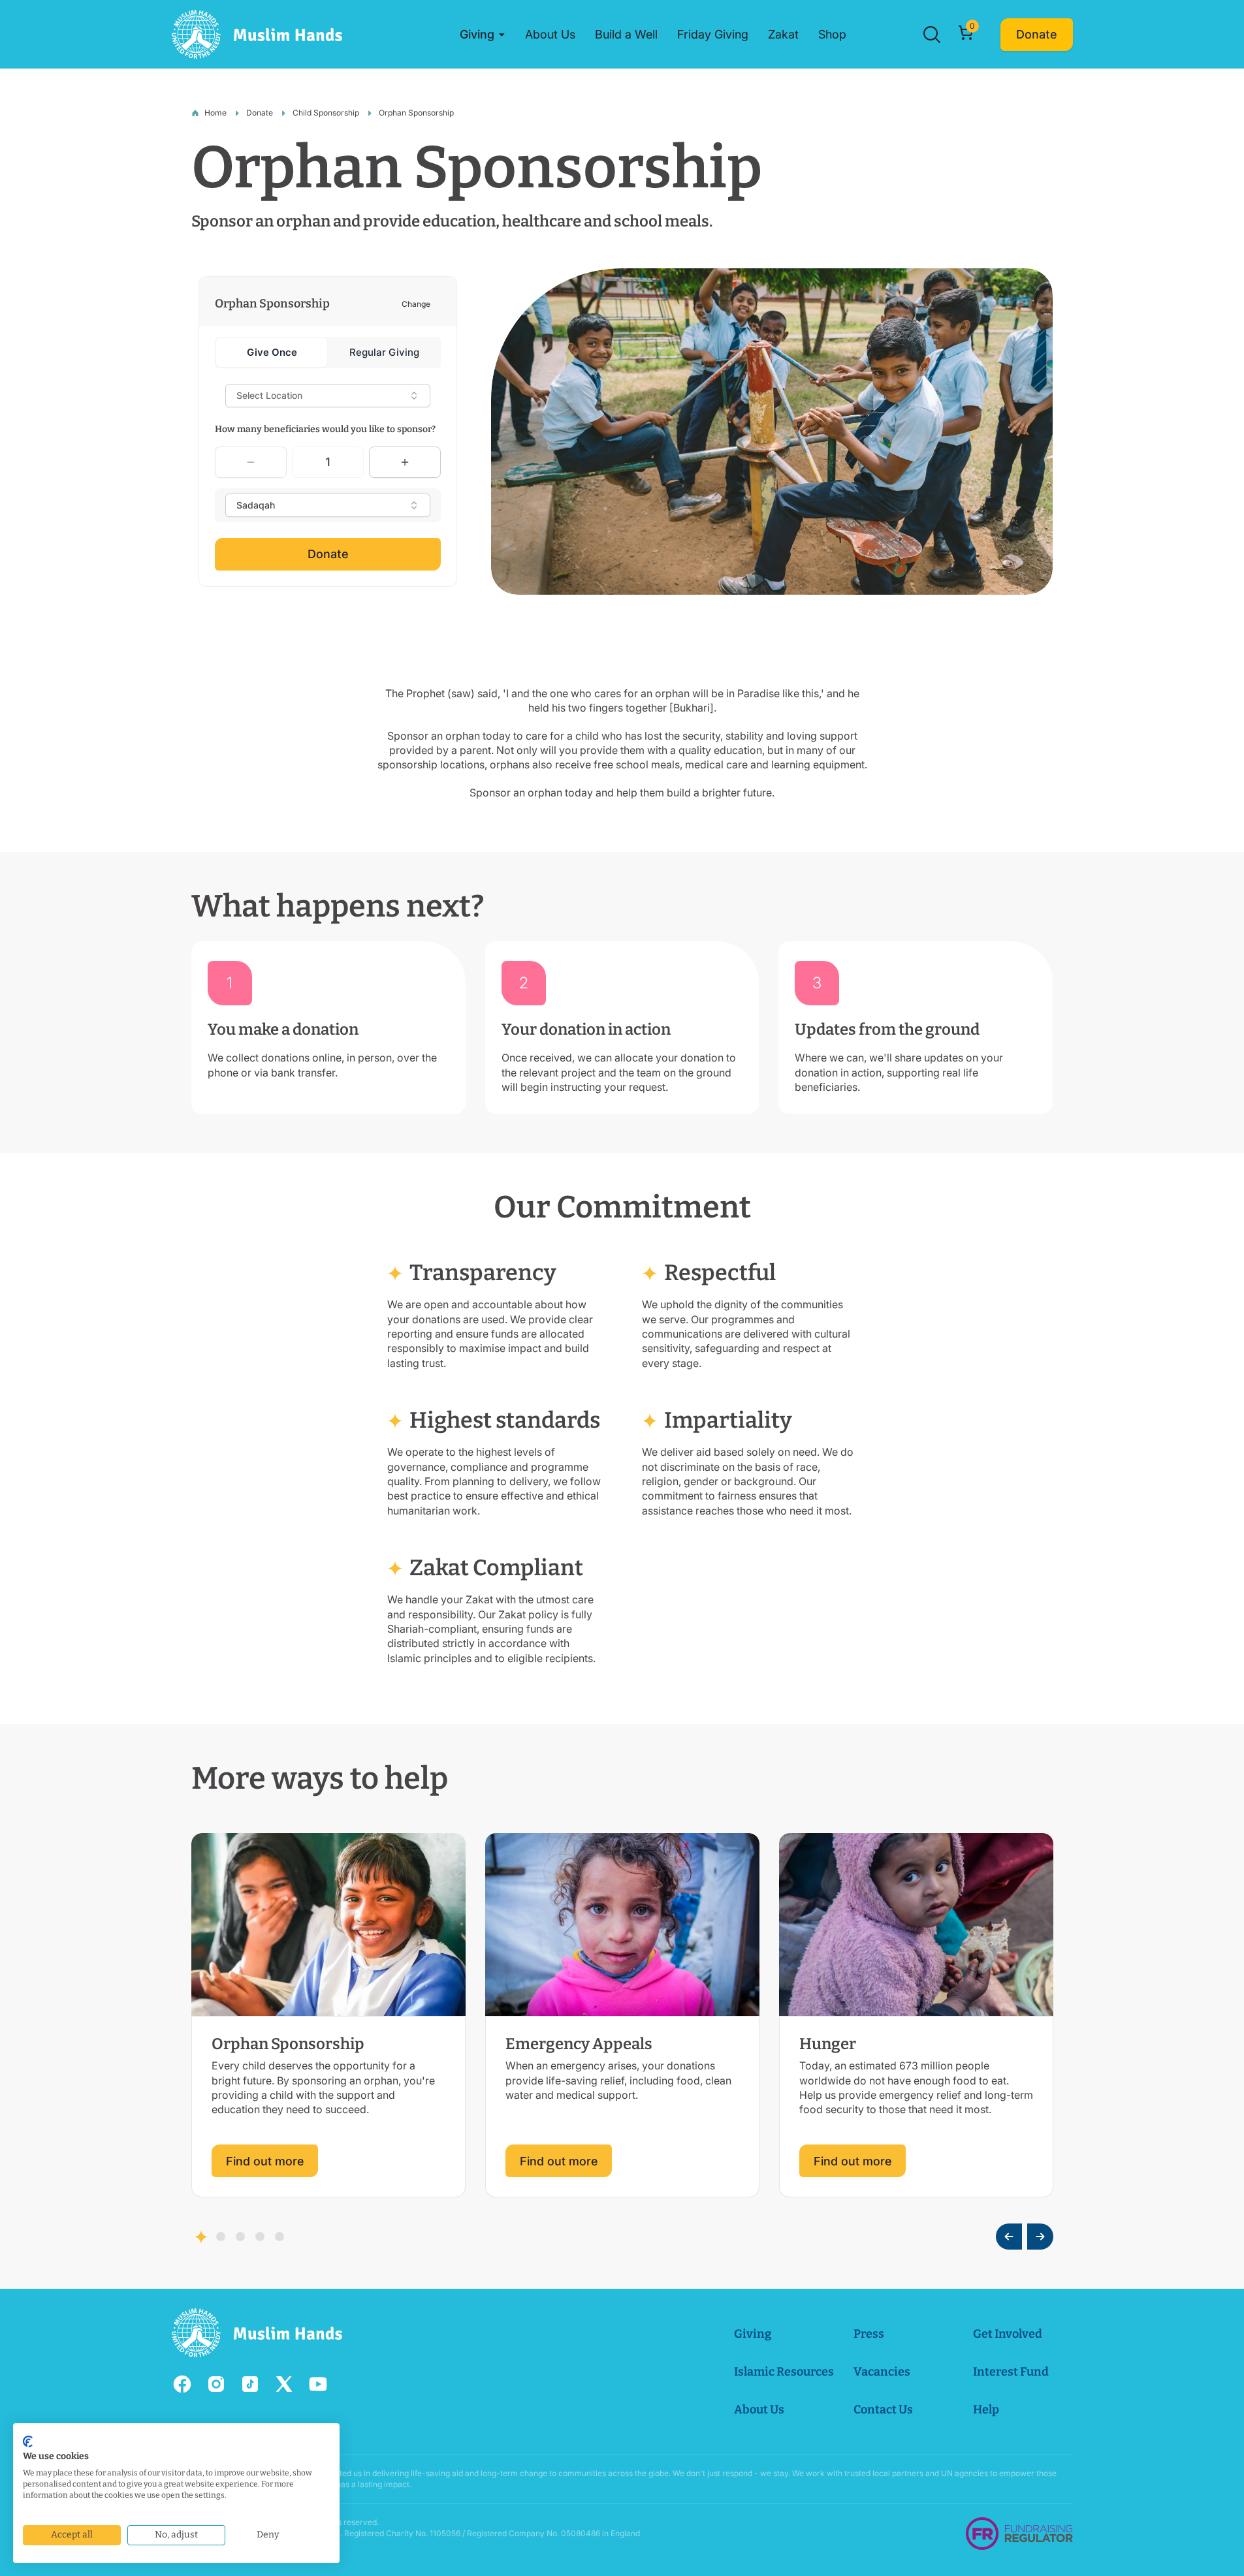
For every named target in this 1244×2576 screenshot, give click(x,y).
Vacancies (882, 2372)
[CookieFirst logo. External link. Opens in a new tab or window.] (28, 2442)
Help (986, 2410)
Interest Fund (1011, 2372)
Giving (753, 2334)
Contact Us (883, 2410)
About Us (759, 2410)
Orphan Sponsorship (416, 113)
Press (869, 2334)
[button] (483, 35)
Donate (260, 113)
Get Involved (1008, 2334)
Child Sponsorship (326, 113)
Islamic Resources (784, 2372)
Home (215, 113)
